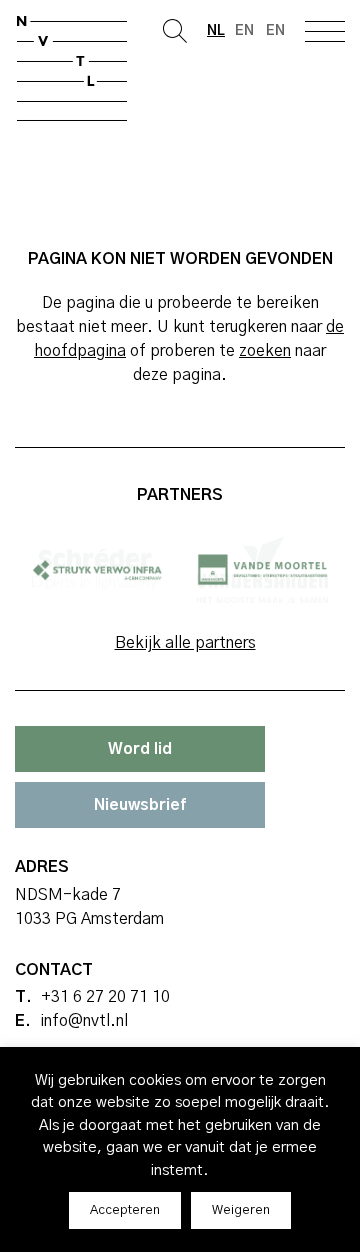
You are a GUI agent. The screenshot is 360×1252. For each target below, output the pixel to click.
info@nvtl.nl (84, 1021)
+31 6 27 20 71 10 (105, 997)
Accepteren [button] (125, 1210)
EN (275, 31)
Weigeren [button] (241, 1210)
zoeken (265, 351)
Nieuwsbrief (140, 805)
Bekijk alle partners (185, 643)
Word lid (140, 749)
